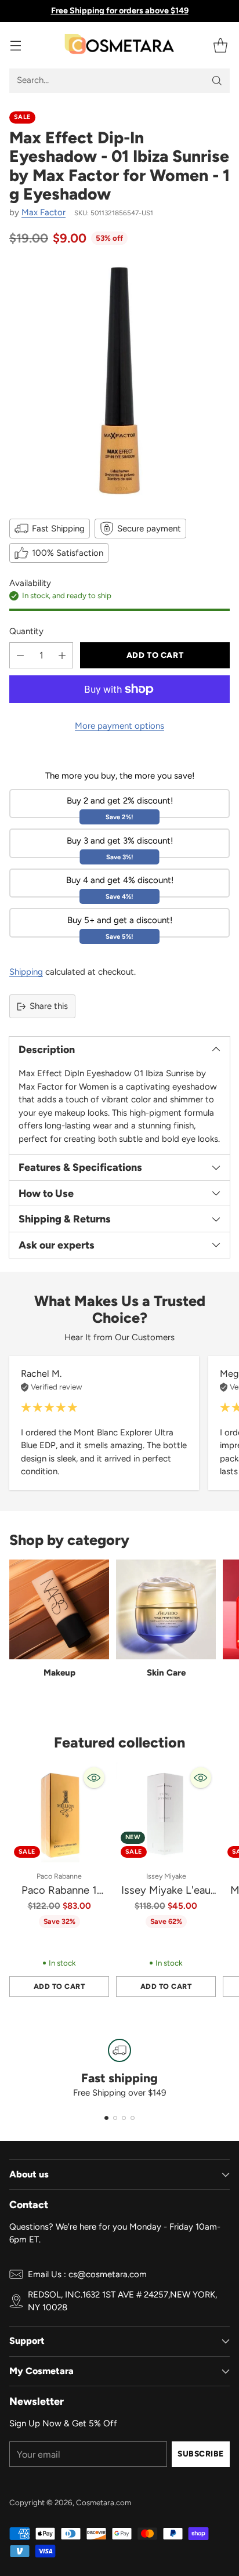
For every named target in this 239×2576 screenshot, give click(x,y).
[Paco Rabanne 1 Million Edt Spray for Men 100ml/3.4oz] (59, 1812)
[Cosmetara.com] (119, 45)
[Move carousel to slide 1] (106, 2118)
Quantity (26, 631)
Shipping (26, 972)
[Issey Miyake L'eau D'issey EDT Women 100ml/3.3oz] (166, 1812)
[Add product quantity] (62, 655)
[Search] (217, 81)
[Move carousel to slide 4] (133, 2118)
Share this (49, 1006)
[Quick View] (94, 1778)
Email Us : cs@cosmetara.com (87, 2274)
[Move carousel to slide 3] (124, 2118)
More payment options (119, 726)
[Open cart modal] (220, 45)
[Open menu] (15, 45)
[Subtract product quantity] (20, 655)
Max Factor (44, 212)
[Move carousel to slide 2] (115, 2118)
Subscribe (201, 2454)
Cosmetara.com (104, 2502)
